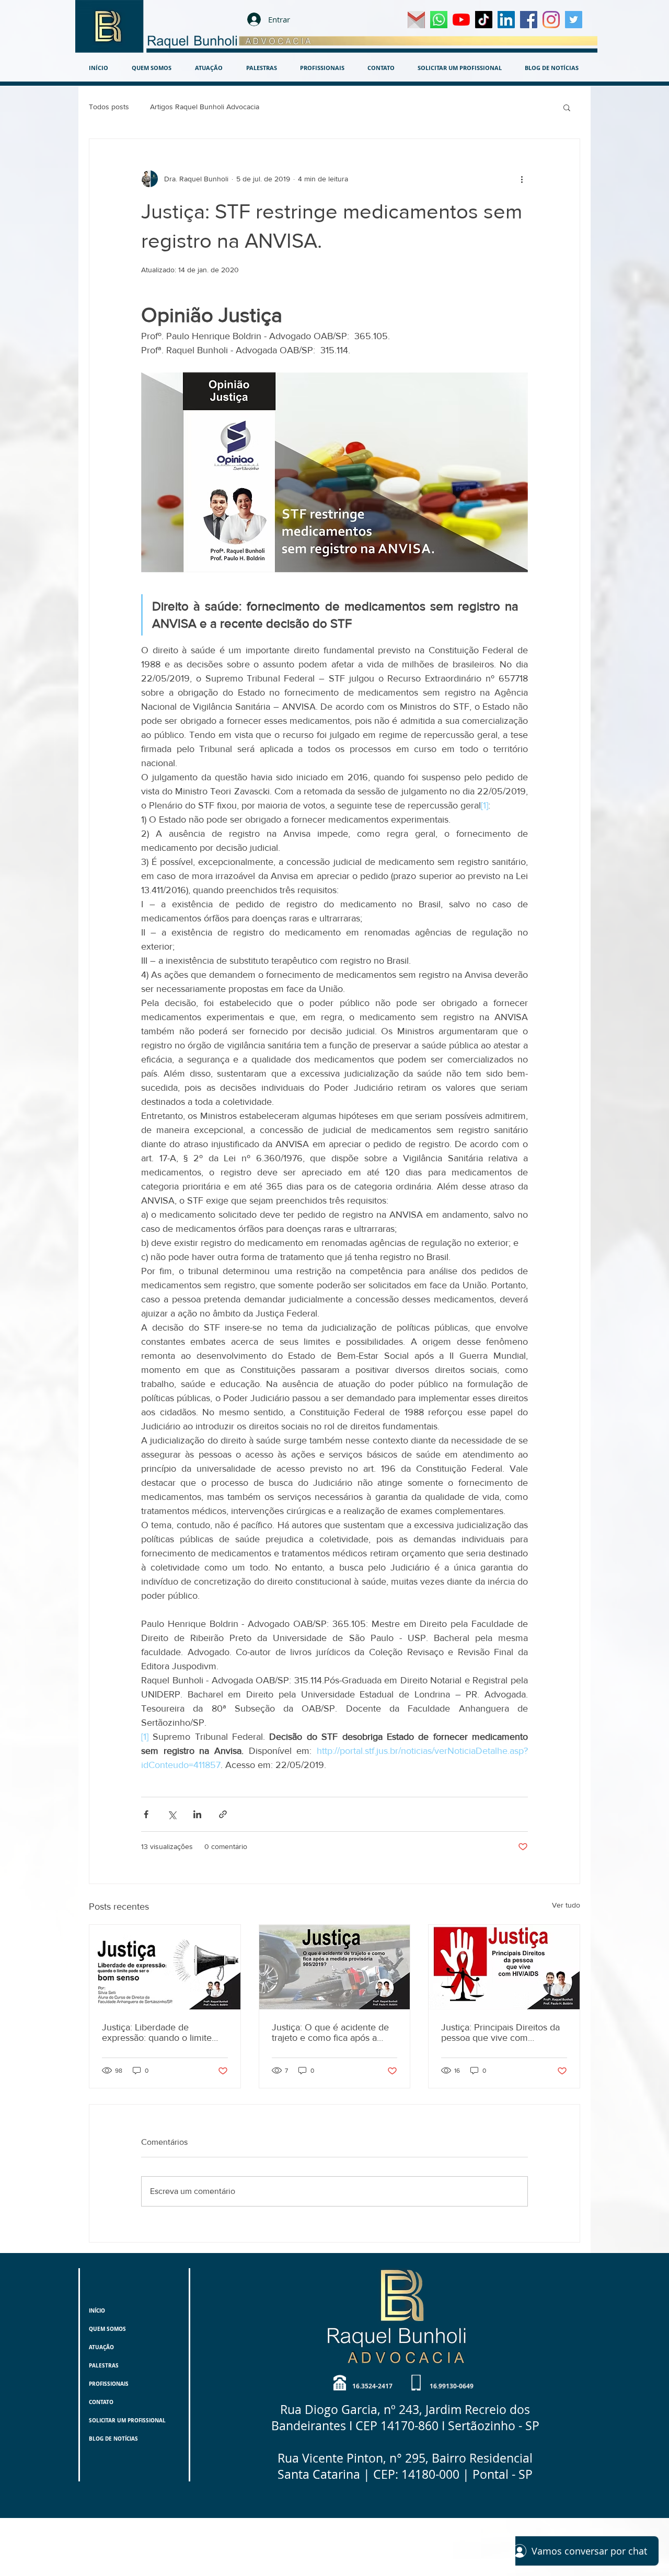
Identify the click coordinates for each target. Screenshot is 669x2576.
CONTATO (101, 2402)
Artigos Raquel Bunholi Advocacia (205, 107)
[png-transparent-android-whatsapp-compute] (439, 20)
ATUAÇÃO (101, 2347)
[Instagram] (551, 20)
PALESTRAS (104, 2365)
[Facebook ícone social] (529, 20)
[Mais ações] (522, 179)
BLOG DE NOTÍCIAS (113, 2439)
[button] (567, 107)
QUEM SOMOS (107, 2329)
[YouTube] (461, 20)
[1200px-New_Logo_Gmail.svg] (416, 20)
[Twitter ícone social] (574, 20)
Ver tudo (566, 1905)
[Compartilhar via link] (223, 1814)
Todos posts (109, 107)
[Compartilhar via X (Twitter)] (172, 1814)
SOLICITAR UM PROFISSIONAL (127, 2420)
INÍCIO (97, 2311)
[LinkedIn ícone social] (506, 20)
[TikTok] (484, 20)
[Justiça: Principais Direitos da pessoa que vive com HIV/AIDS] (504, 1967)
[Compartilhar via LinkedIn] (197, 1814)
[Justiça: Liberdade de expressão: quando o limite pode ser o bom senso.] (165, 1967)
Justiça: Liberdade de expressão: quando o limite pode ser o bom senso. (157, 2032)
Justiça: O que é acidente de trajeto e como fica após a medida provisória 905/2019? (332, 2032)
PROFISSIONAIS (109, 2384)
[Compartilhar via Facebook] (146, 1814)
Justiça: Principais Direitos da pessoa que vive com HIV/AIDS (500, 2032)
